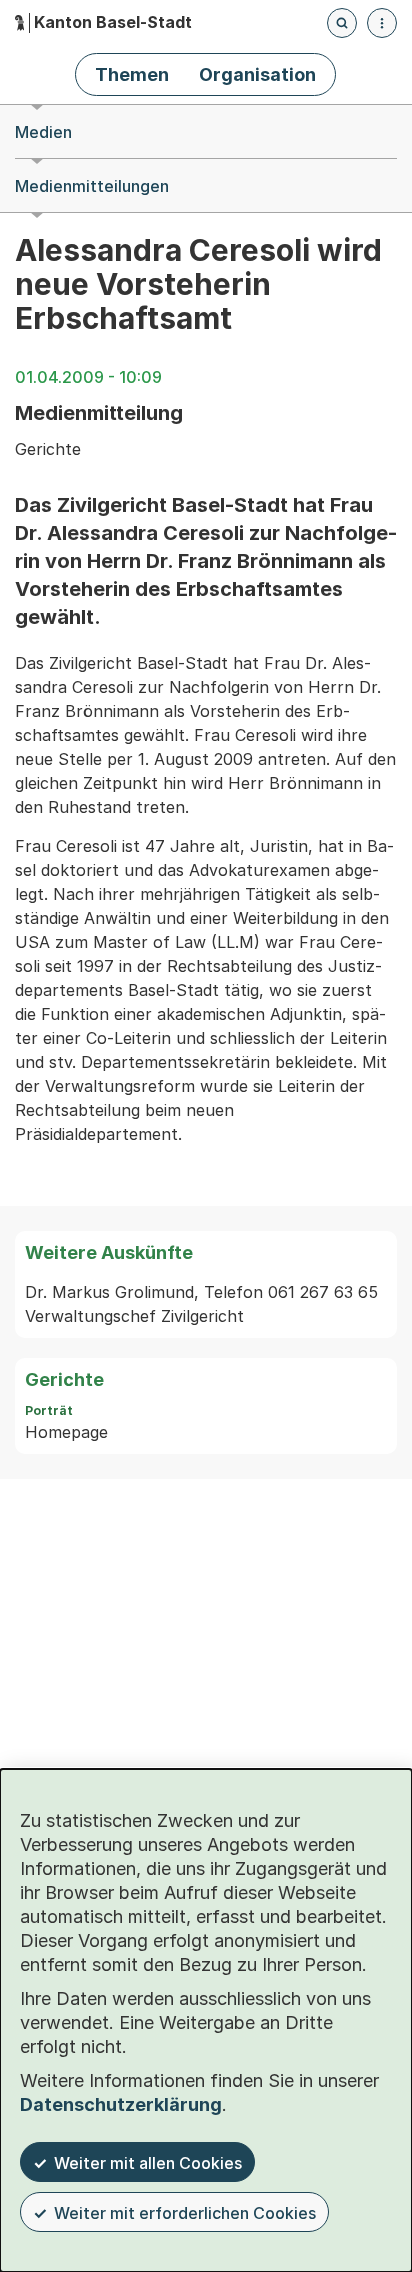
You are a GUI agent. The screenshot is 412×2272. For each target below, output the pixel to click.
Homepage (66, 1432)
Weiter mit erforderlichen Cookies (185, 2213)
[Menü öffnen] (382, 23)
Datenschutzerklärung (121, 2104)
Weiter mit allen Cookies (148, 2163)
